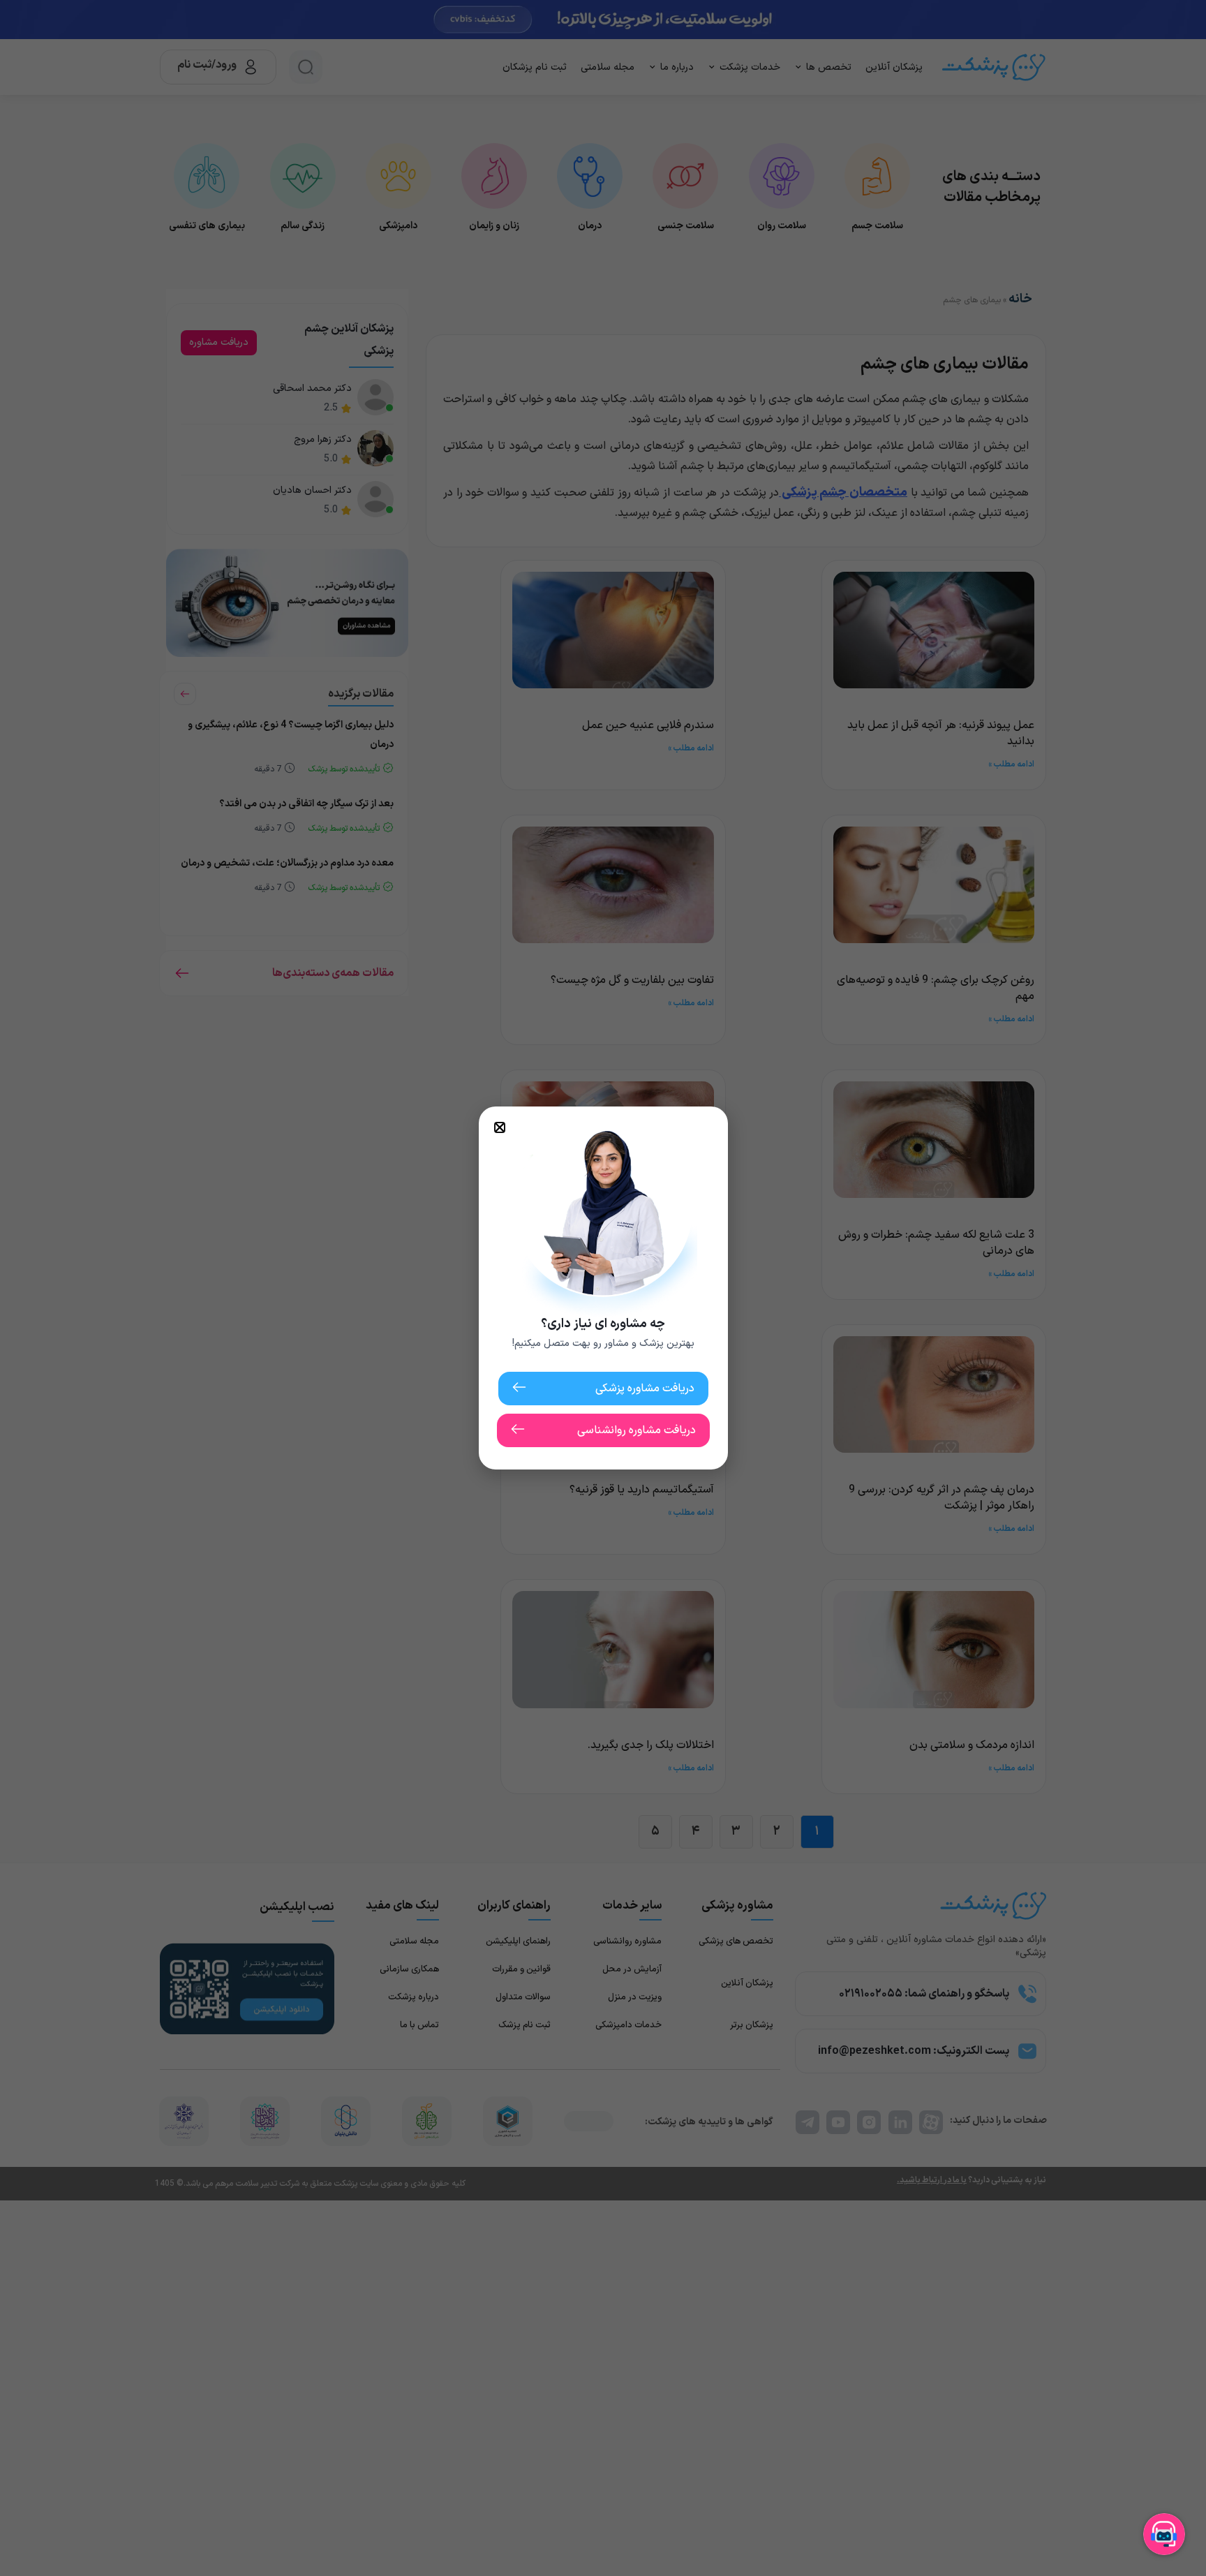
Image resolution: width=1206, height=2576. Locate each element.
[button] (500, 1127)
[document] (603, 1288)
